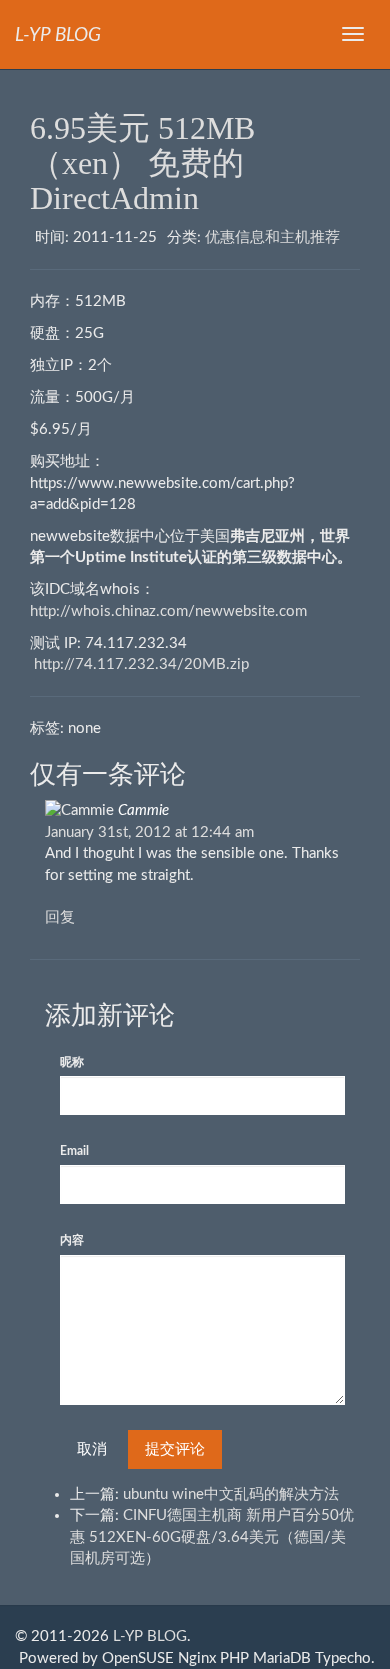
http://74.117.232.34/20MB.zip (141, 664)
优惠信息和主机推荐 (272, 237)
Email (74, 1151)
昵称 (72, 1062)
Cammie (143, 810)
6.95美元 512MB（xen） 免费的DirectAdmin (142, 163)
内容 (72, 1240)
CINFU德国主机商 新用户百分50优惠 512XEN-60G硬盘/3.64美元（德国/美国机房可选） (212, 1537)
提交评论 (175, 1449)
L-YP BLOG (150, 1636)
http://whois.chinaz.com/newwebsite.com (168, 611)
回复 (60, 917)
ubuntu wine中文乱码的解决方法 (231, 1494)
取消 (92, 1449)
